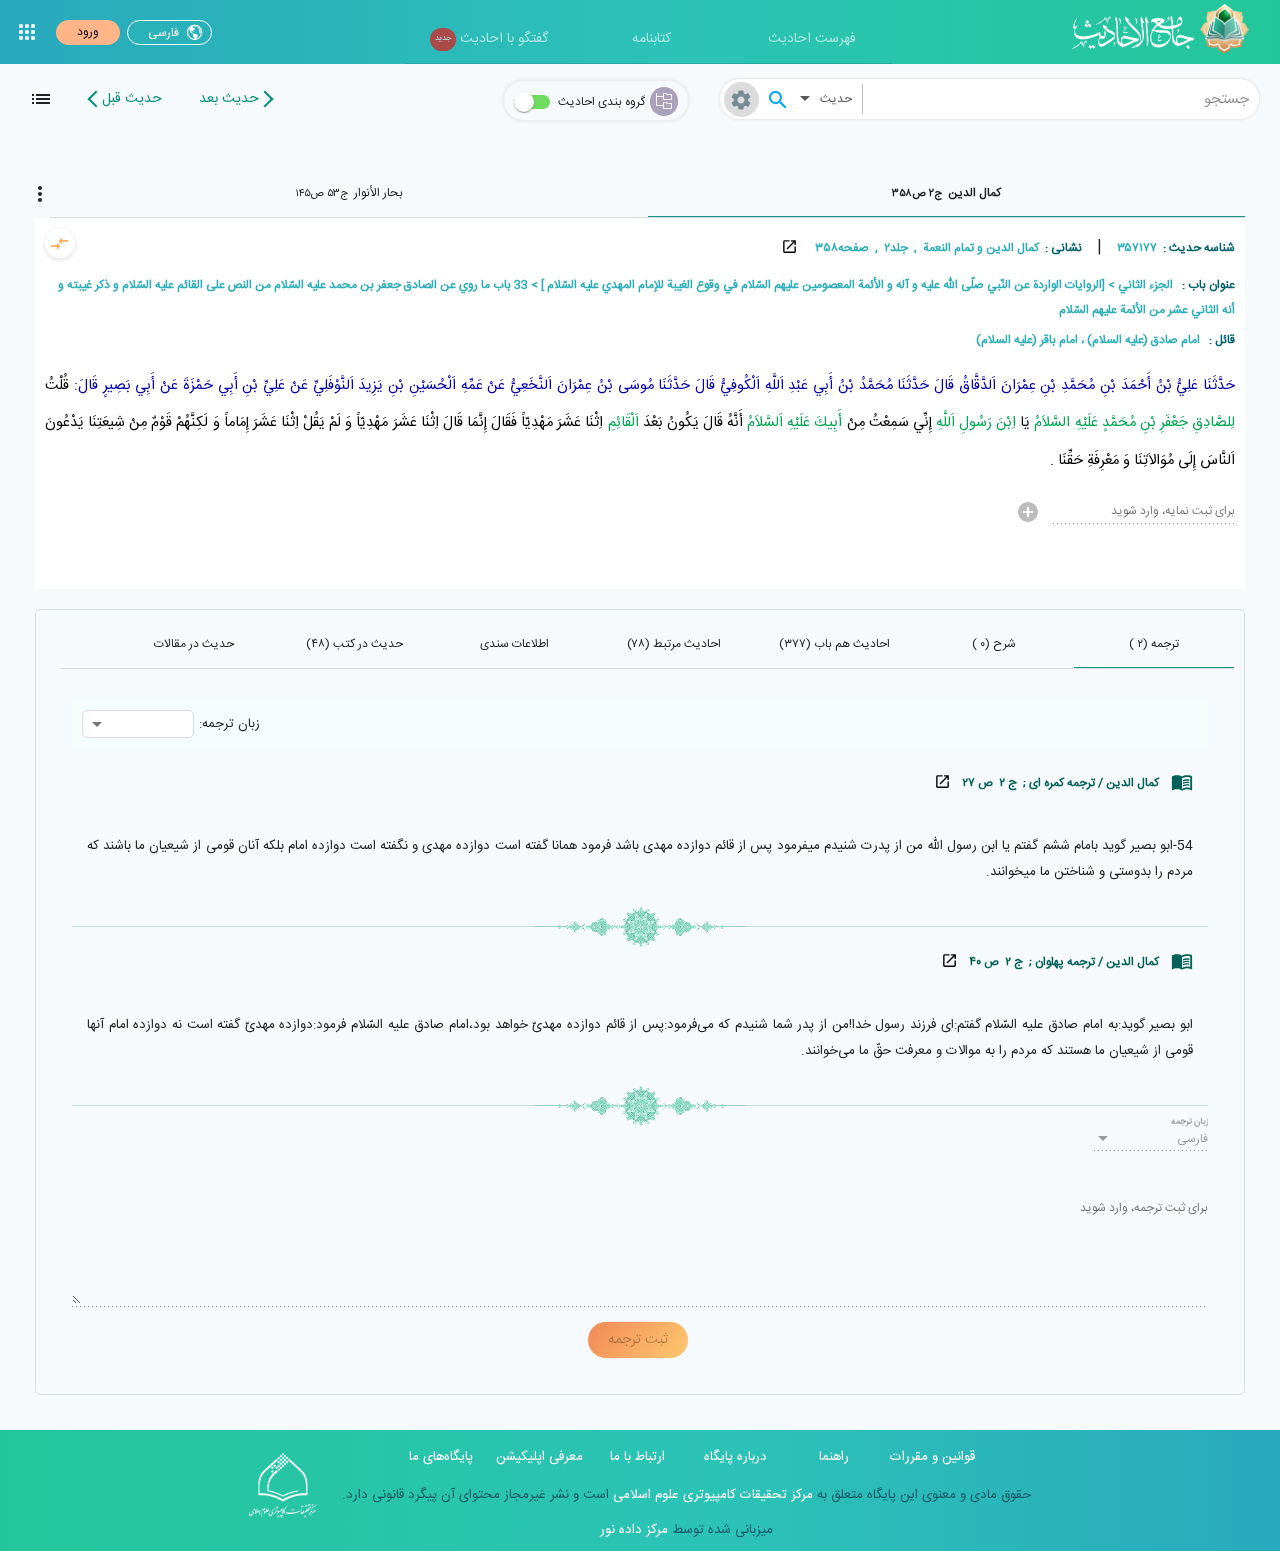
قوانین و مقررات (932, 1457)
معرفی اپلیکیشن (539, 1457)
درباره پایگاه (735, 1457)
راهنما (834, 1457)
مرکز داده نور (634, 1530)
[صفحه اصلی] (1167, 32)
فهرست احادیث (812, 39)
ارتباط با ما (637, 1457)
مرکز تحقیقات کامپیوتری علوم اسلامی (711, 1495)
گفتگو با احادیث (491, 39)
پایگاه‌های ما (441, 1457)
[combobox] (1061, 99)
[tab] (947, 193)
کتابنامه (651, 39)
